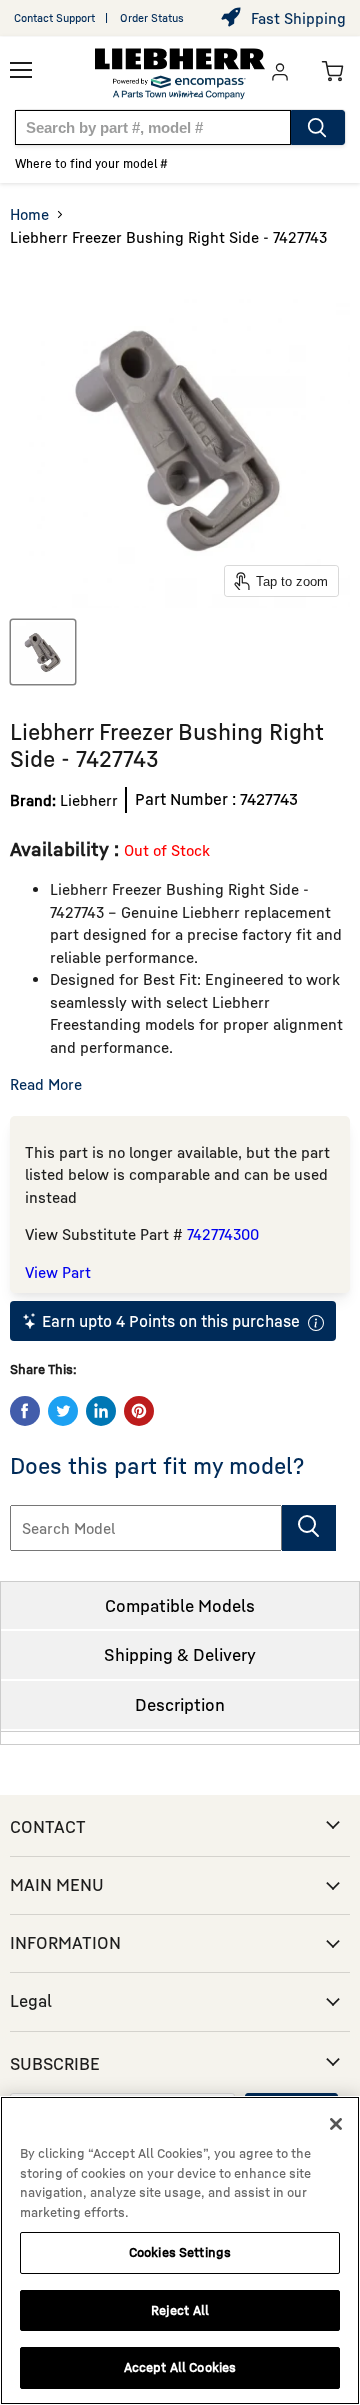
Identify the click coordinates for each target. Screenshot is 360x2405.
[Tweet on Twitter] (63, 1411)
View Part (58, 1272)
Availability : (67, 848)
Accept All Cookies (180, 2367)
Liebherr (89, 800)
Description (180, 1704)
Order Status (152, 17)
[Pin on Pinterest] (139, 1411)
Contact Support (54, 17)
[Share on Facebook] (25, 1411)
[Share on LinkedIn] (101, 1411)
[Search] (318, 127)
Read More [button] (46, 1084)
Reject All (180, 2310)
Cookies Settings (180, 2252)
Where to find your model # (91, 163)
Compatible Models (180, 1605)
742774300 (223, 1234)
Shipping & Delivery (180, 1654)
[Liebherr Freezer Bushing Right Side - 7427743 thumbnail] (43, 652)
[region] (180, 2250)
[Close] (336, 2124)
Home (29, 214)
